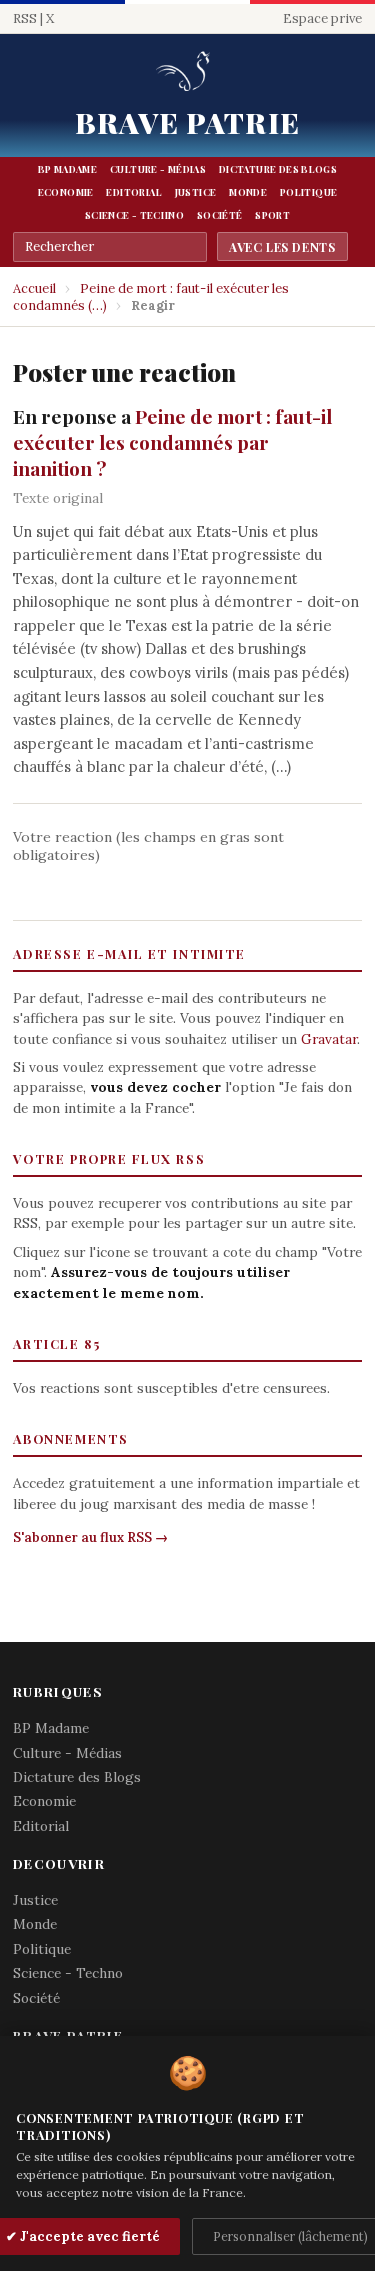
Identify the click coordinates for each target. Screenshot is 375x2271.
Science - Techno (134, 215)
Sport (272, 215)
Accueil (34, 288)
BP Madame (67, 169)
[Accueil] (187, 72)
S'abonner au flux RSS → (90, 1537)
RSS (25, 18)
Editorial (133, 192)
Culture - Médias (158, 169)
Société (220, 215)
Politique (308, 192)
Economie (66, 192)
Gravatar (329, 1039)
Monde (248, 192)
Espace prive (322, 18)
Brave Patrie (187, 122)
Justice (196, 192)
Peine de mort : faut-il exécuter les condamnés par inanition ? (172, 442)
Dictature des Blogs (278, 169)
